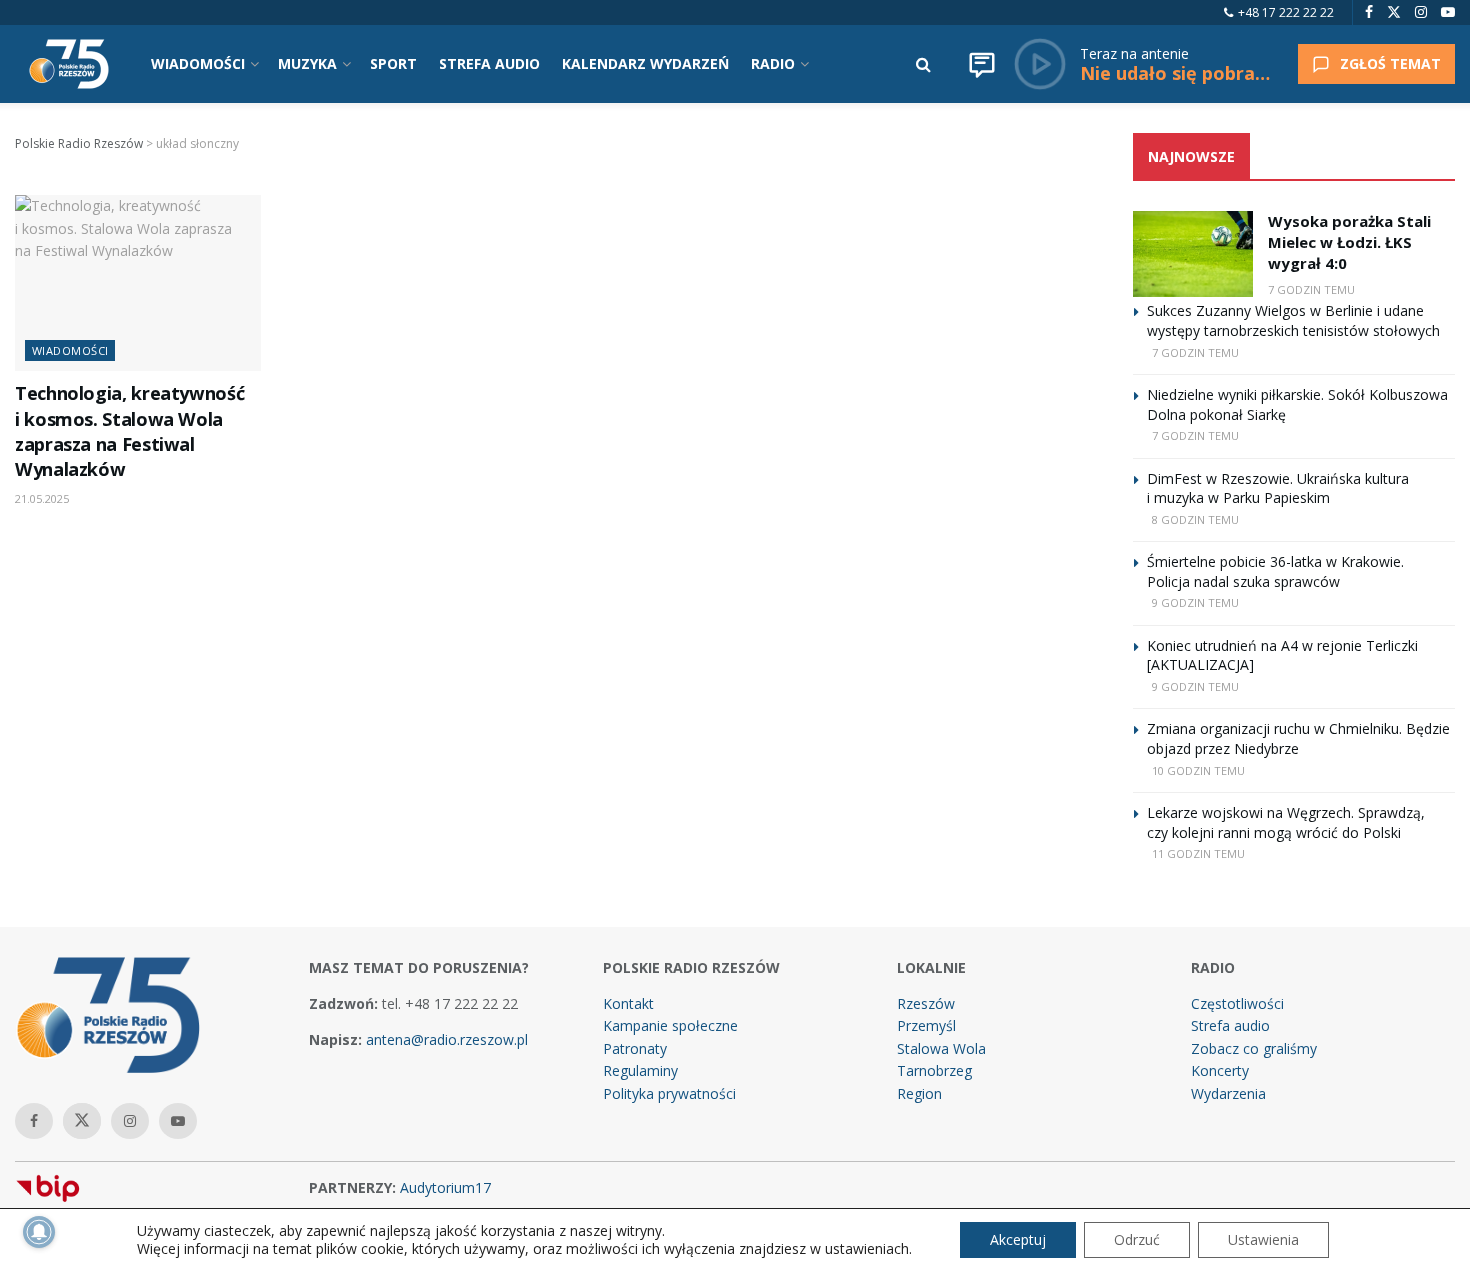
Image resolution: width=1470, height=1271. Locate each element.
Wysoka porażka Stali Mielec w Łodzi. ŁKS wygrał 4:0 (1349, 242)
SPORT (393, 63)
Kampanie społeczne (670, 1025)
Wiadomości (70, 350)
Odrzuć (1137, 1239)
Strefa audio (1230, 1025)
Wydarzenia (1228, 1093)
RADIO (773, 63)
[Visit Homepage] (69, 64)
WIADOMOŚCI (198, 63)
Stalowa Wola (941, 1048)
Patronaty (635, 1048)
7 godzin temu (1311, 289)
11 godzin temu (1198, 853)
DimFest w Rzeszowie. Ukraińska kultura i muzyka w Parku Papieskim (1278, 488)
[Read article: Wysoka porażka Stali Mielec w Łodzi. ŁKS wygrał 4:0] (1193, 254)
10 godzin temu (1198, 770)
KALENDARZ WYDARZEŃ (645, 63)
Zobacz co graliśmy (1254, 1048)
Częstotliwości (1237, 1003)
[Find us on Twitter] (1394, 12)
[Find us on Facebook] (1369, 12)
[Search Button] (923, 64)
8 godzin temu (1195, 519)
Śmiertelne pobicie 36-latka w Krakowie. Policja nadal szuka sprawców (1275, 571)
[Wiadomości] (982, 64)
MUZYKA (307, 63)
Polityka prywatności (669, 1093)
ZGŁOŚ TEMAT (1390, 63)
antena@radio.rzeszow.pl (447, 1039)
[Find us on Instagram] (1421, 12)
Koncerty (1220, 1070)
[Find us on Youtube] (1448, 12)
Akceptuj (1018, 1239)
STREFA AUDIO (489, 63)
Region (919, 1093)
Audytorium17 (445, 1187)
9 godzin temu (1195, 602)
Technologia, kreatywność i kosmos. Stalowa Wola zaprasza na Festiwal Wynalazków (129, 431)
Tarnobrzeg (934, 1070)
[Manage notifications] (39, 1232)
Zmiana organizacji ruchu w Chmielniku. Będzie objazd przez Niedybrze (1298, 738)
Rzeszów (926, 1003)
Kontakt (628, 1003)
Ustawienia (1263, 1239)
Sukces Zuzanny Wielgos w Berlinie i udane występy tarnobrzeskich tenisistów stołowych (1293, 320)
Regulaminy (640, 1070)
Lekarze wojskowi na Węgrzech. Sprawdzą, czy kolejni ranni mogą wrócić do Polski (1286, 822)
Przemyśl (926, 1025)
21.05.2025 (42, 498)
